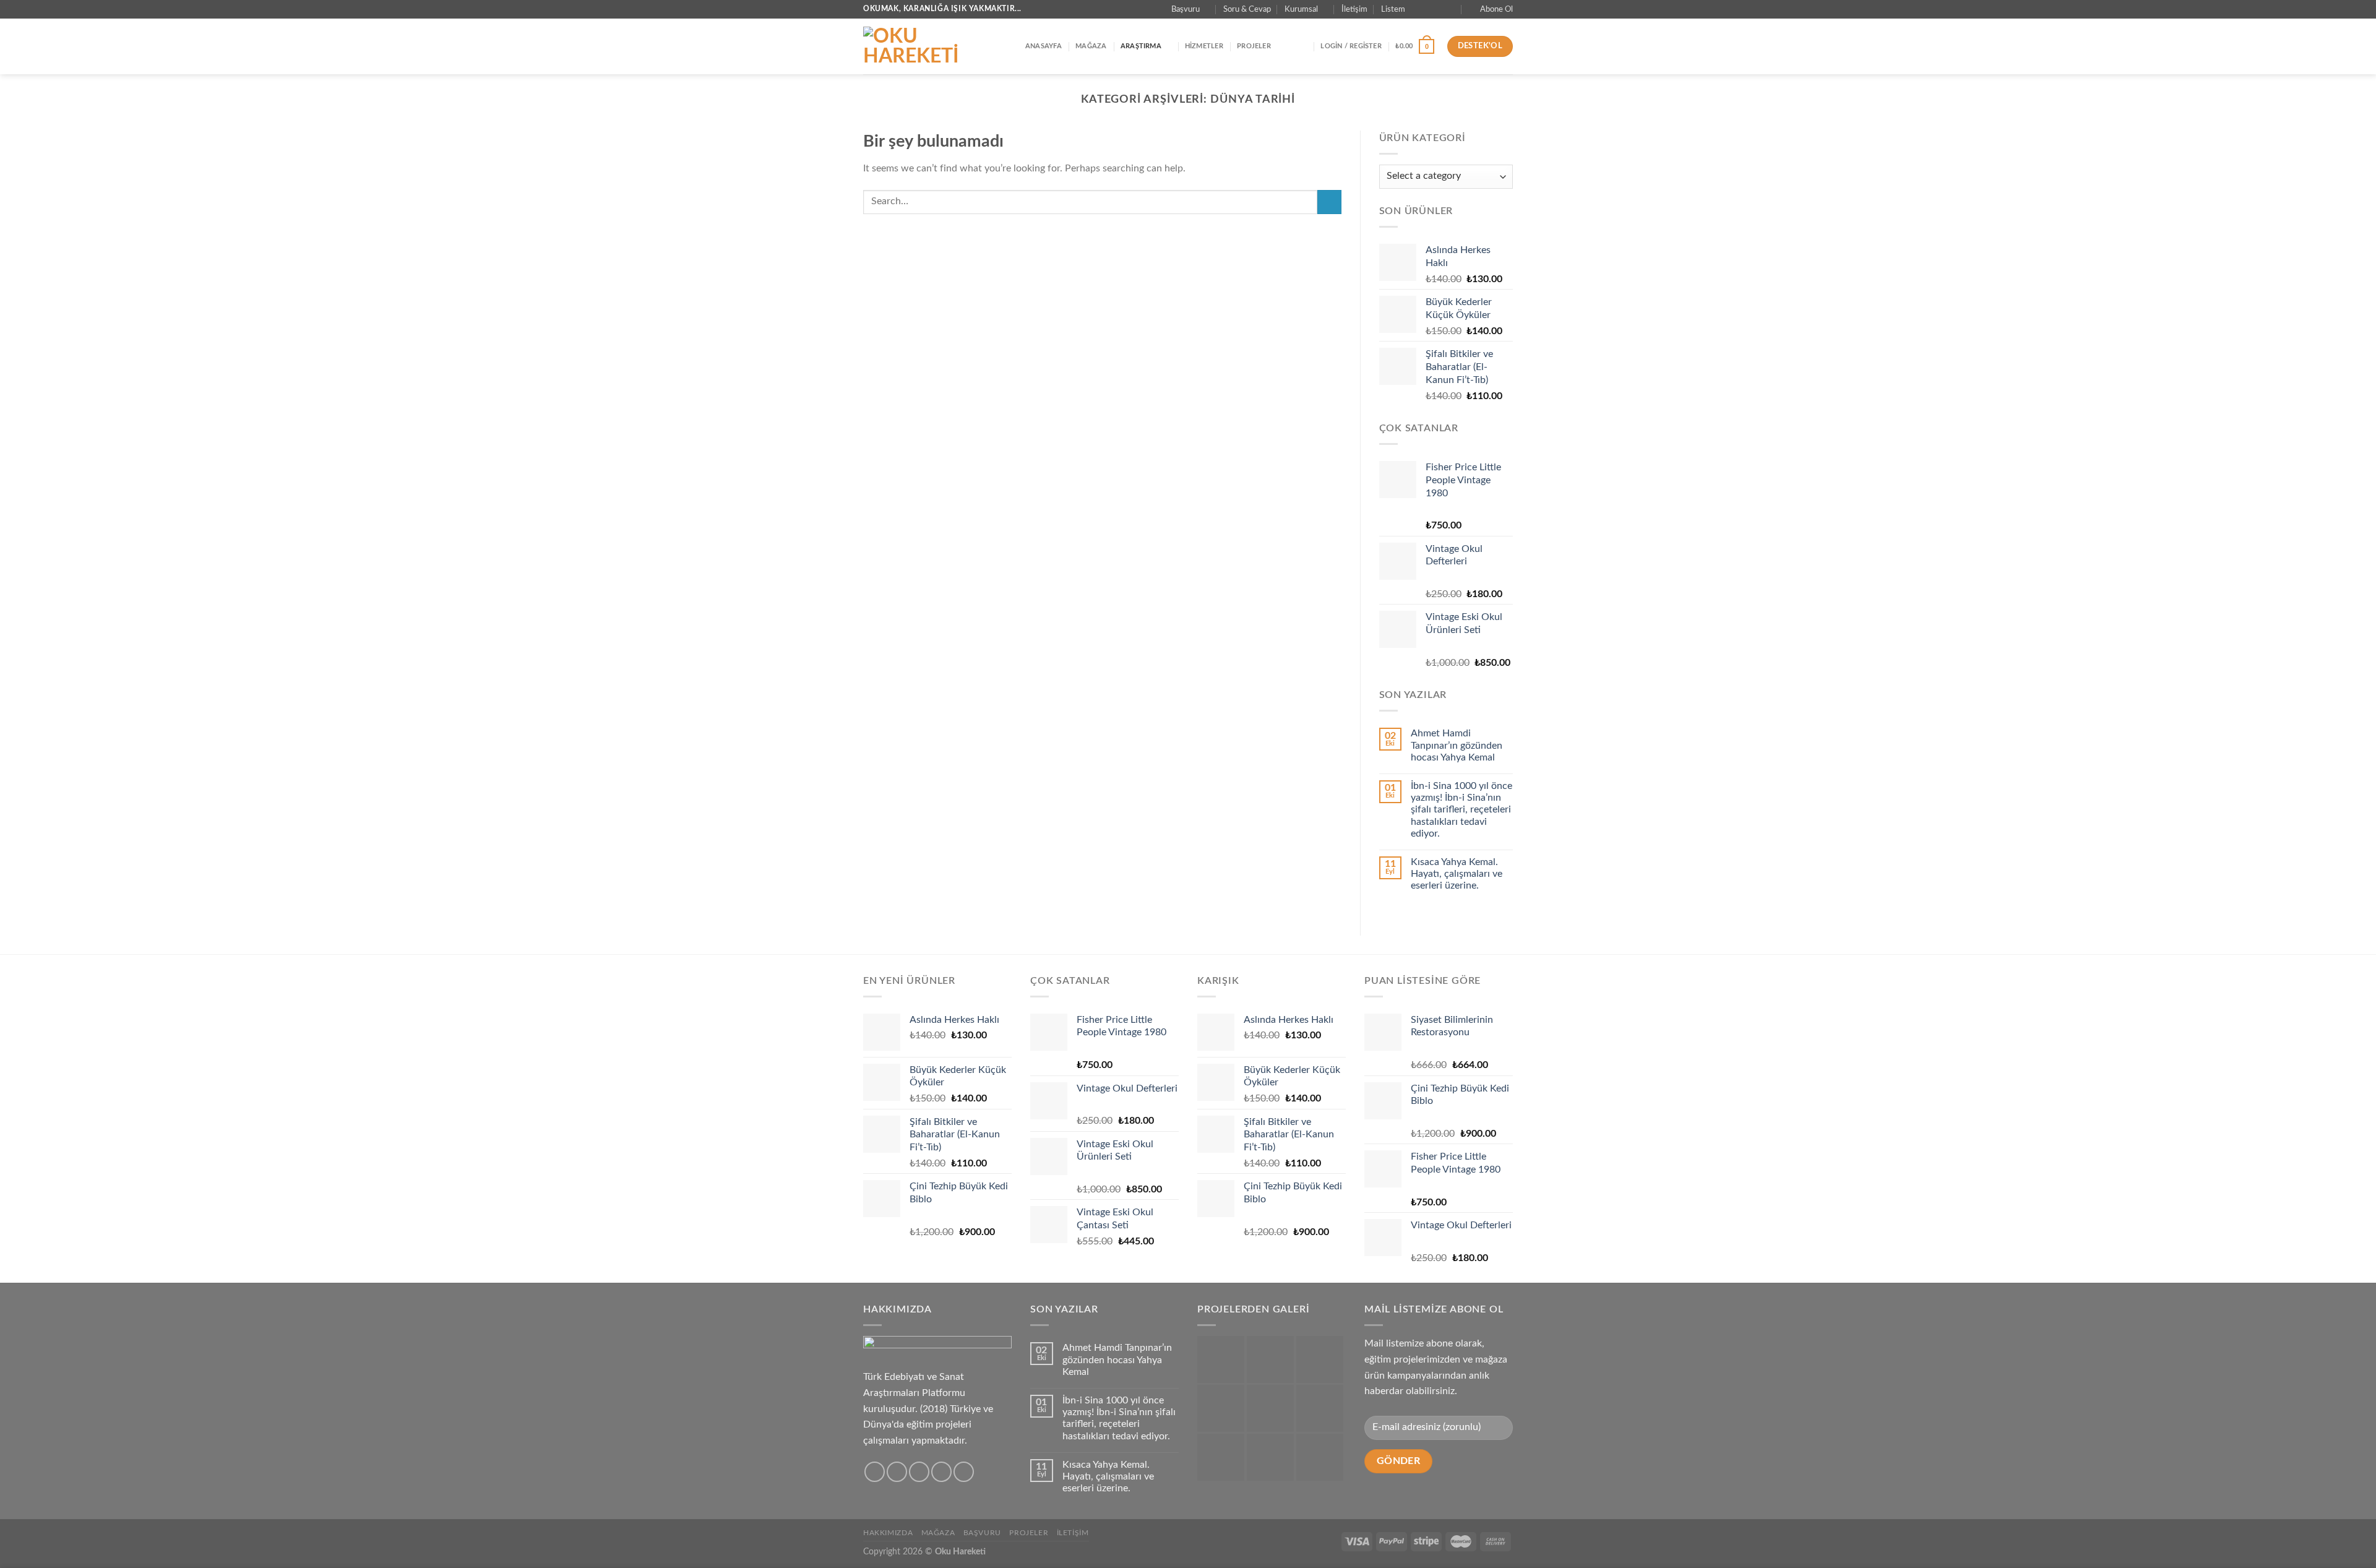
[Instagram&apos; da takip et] (1427, 9)
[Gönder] (1329, 202)
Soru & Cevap (1247, 9)
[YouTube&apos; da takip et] (1451, 9)
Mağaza (1091, 46)
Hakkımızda (888, 1533)
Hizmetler (1204, 46)
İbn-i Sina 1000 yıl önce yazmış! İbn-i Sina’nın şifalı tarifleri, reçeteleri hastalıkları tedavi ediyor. (1461, 810)
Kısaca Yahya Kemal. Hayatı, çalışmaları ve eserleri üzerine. (1457, 874)
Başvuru (982, 1533)
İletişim (1354, 9)
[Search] (1303, 46)
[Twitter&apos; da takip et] (1439, 9)
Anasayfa (1044, 46)
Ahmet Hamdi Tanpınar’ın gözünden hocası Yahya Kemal (1457, 745)
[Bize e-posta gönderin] (919, 1472)
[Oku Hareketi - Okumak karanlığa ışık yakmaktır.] (935, 46)
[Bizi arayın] (941, 1472)
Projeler (1254, 46)
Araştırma (1141, 46)
